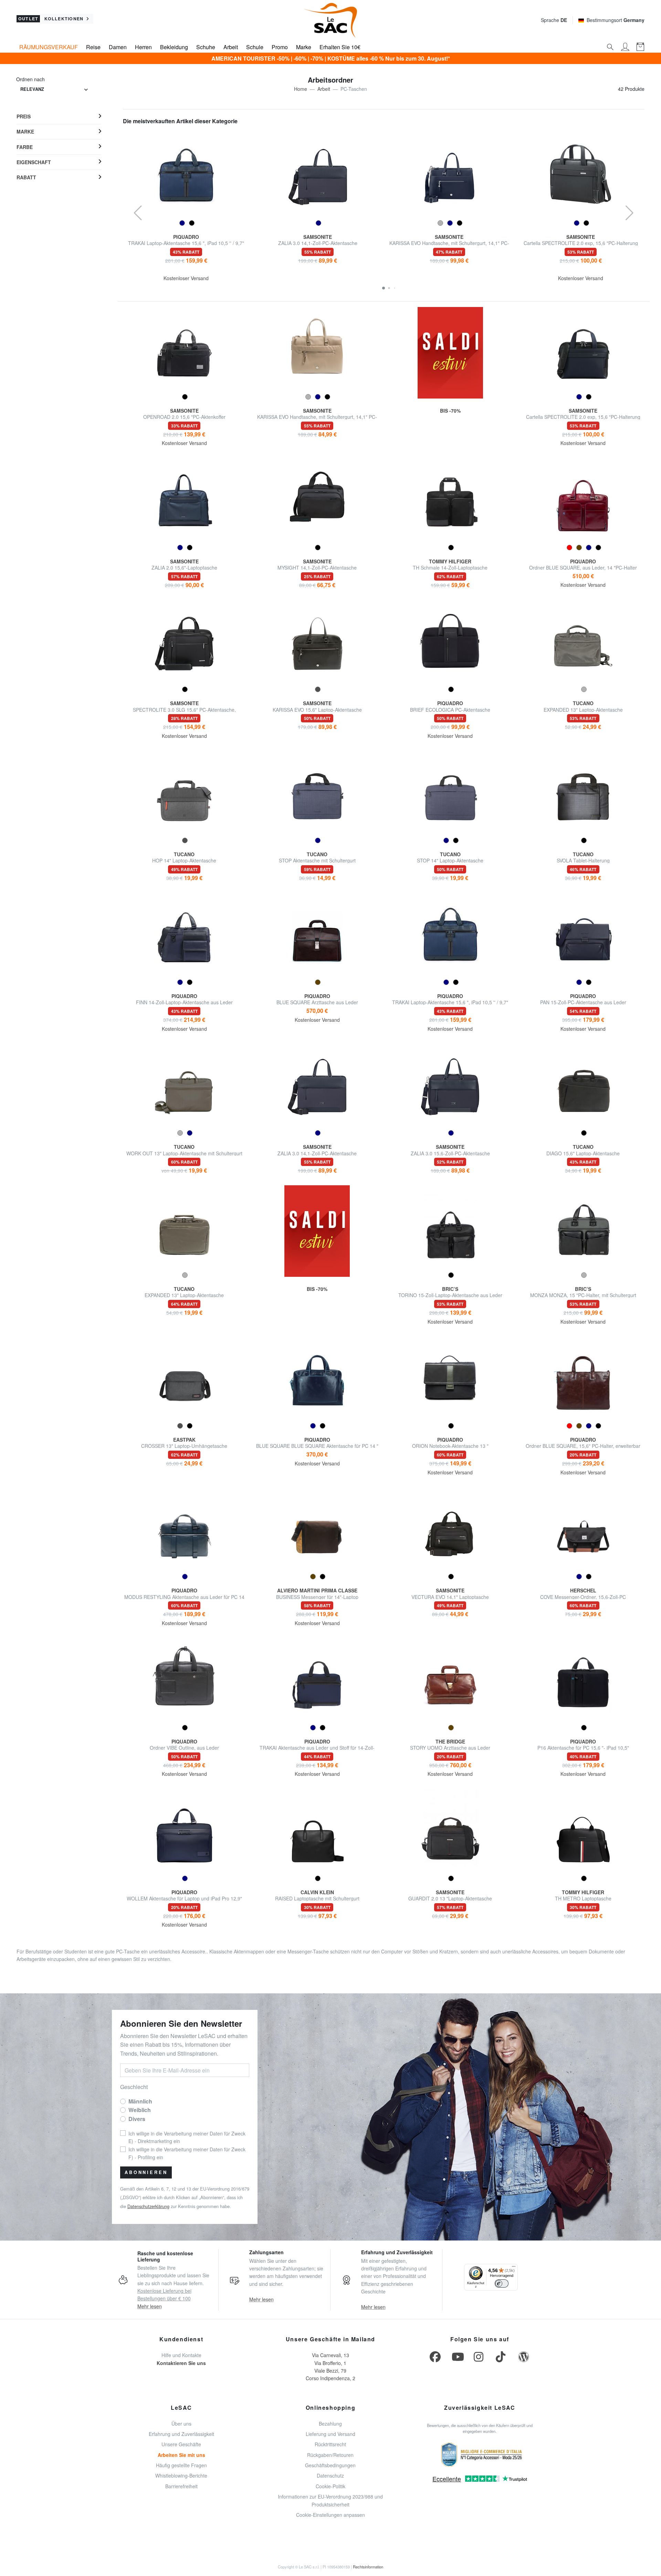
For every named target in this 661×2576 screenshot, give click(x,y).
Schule (255, 47)
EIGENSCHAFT (34, 162)
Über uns (181, 2424)
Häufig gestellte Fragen (181, 2465)
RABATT (26, 177)
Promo (280, 47)
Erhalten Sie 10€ (340, 47)
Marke (304, 47)
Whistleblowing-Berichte (181, 2476)
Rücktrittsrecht (330, 2444)
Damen (118, 47)
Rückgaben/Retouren (330, 2455)
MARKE (25, 131)
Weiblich (140, 2110)
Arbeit (231, 47)
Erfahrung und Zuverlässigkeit (181, 2434)
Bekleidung (174, 47)
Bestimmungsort (616, 20)
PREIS (24, 116)
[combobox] (54, 90)
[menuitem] (59, 117)
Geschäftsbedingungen (330, 2465)
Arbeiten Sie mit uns (181, 2455)
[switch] (502, 2283)
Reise (93, 47)
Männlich (140, 2101)
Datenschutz (330, 2476)
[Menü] (514, 2268)
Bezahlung (330, 2424)
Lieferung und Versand (330, 2434)
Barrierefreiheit (181, 2486)
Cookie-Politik (330, 2486)
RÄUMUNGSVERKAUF (49, 47)
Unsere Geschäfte (181, 2444)
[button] (384, 288)
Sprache (554, 20)
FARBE (25, 147)
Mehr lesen (150, 2306)
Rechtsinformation (368, 2567)
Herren (143, 47)
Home (301, 89)
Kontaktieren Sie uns (181, 2363)
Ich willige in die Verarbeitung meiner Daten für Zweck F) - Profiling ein (187, 2153)
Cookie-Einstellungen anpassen (330, 2515)
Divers (137, 2119)
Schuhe (206, 47)
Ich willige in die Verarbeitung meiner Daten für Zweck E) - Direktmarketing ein (187, 2137)
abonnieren (146, 2172)
